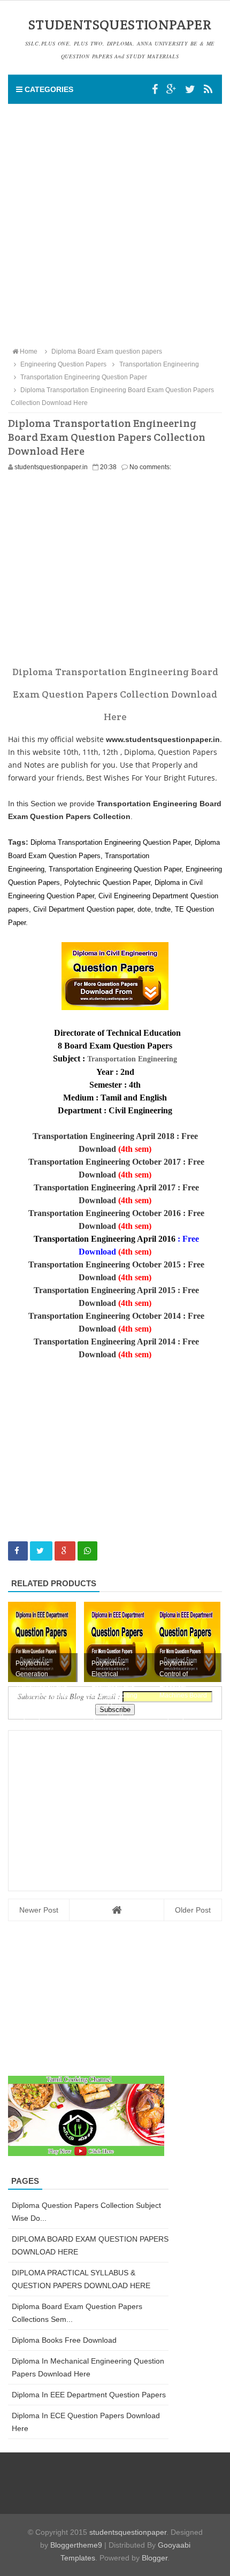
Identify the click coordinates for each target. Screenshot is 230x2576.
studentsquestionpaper (128, 2532)
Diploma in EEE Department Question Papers (89, 2395)
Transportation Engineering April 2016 (105, 1239)
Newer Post (39, 1910)
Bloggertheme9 (76, 2545)
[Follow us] (190, 89)
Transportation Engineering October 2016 (105, 1213)
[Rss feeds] (208, 89)
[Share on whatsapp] (87, 1551)
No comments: (150, 467)
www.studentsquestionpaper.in (163, 739)
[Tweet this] (41, 1551)
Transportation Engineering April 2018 (103, 1136)
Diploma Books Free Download (64, 2340)
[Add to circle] (171, 89)
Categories (48, 89)
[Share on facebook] (18, 1551)
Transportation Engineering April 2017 (105, 1187)
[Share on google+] (65, 1551)
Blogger (155, 2558)
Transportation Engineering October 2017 (105, 1162)
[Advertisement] (115, 225)
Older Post (193, 1910)
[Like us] (155, 89)
